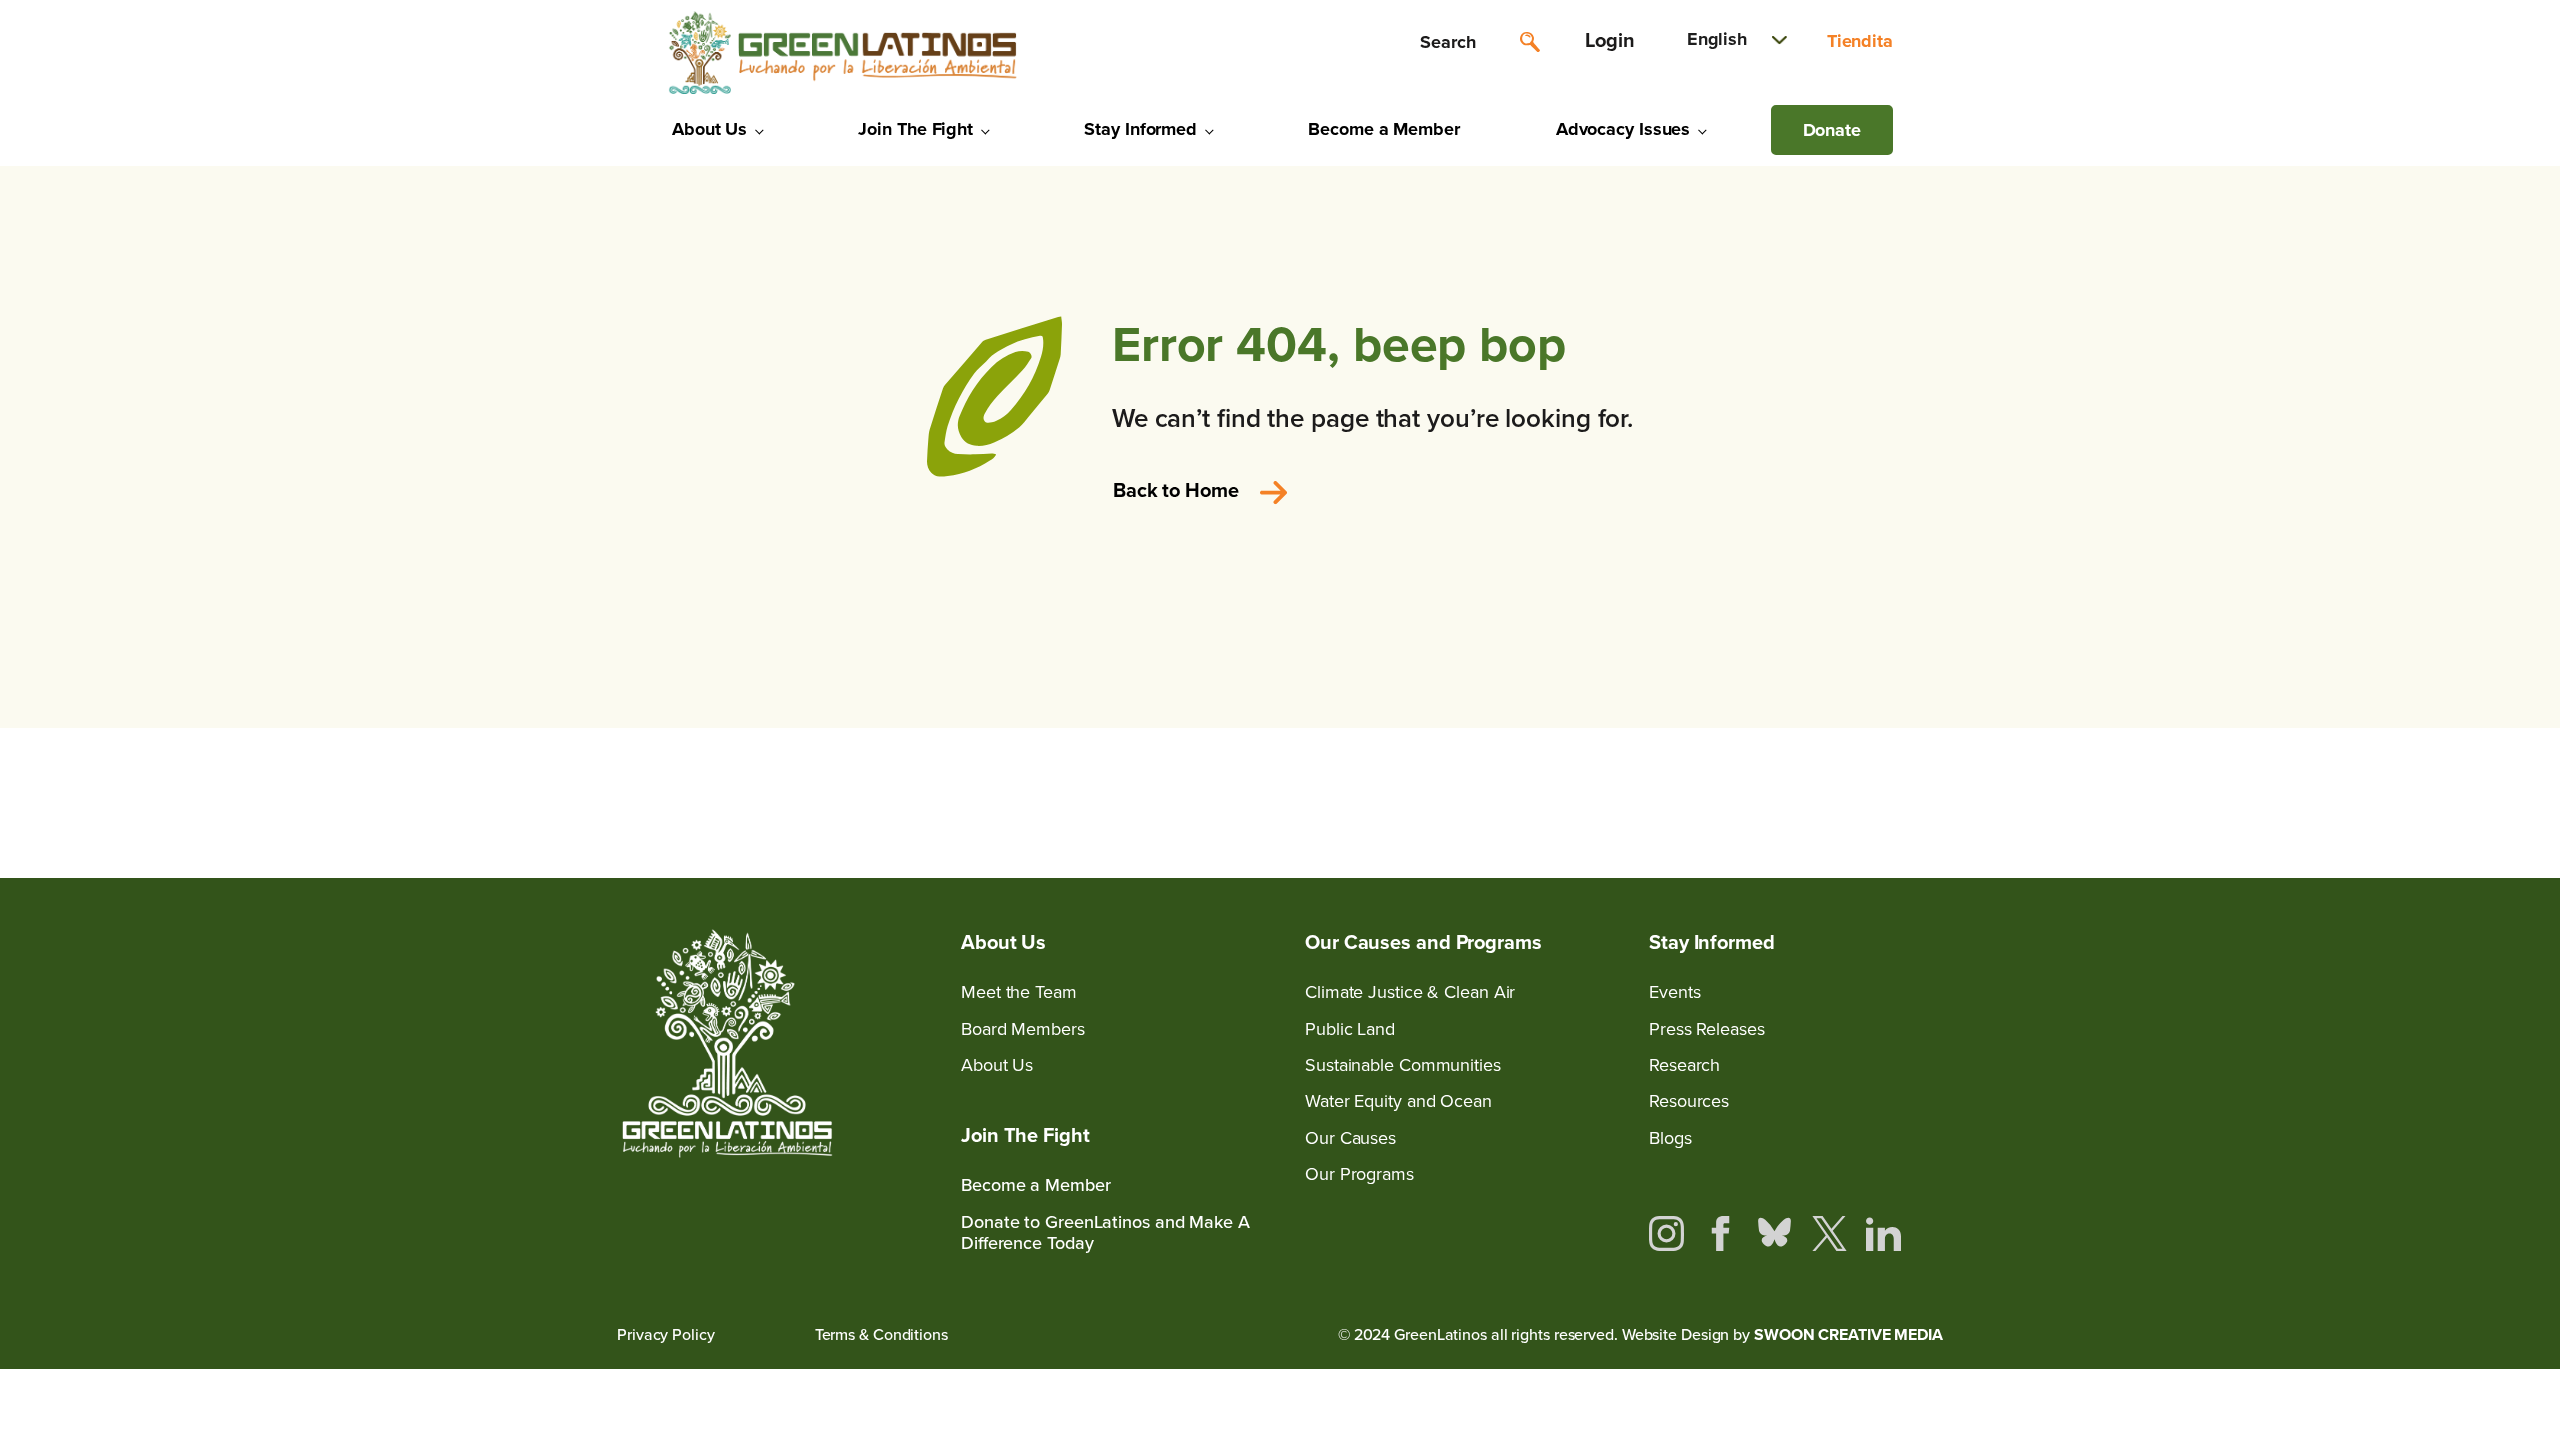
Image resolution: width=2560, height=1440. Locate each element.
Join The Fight (915, 129)
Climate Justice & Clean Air (1410, 992)
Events (1674, 992)
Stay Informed (1140, 129)
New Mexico (1973, 397)
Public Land (1350, 1029)
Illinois (1950, 346)
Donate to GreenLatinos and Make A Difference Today (1105, 1233)
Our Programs (1359, 1174)
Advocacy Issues (1623, 129)
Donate (1832, 130)
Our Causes (1350, 1138)
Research (1684, 1065)
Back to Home (1176, 490)
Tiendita (1860, 41)
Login (1610, 40)
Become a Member (1384, 129)
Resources (1689, 1101)
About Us (709, 129)
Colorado (1960, 294)
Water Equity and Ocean (1398, 1101)
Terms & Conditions (881, 1334)
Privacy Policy (666, 1334)
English (1717, 39)
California (1963, 243)
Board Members (1023, 1029)
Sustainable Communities (1403, 1065)
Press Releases (1707, 1029)
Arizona (1954, 191)
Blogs (1670, 1138)
